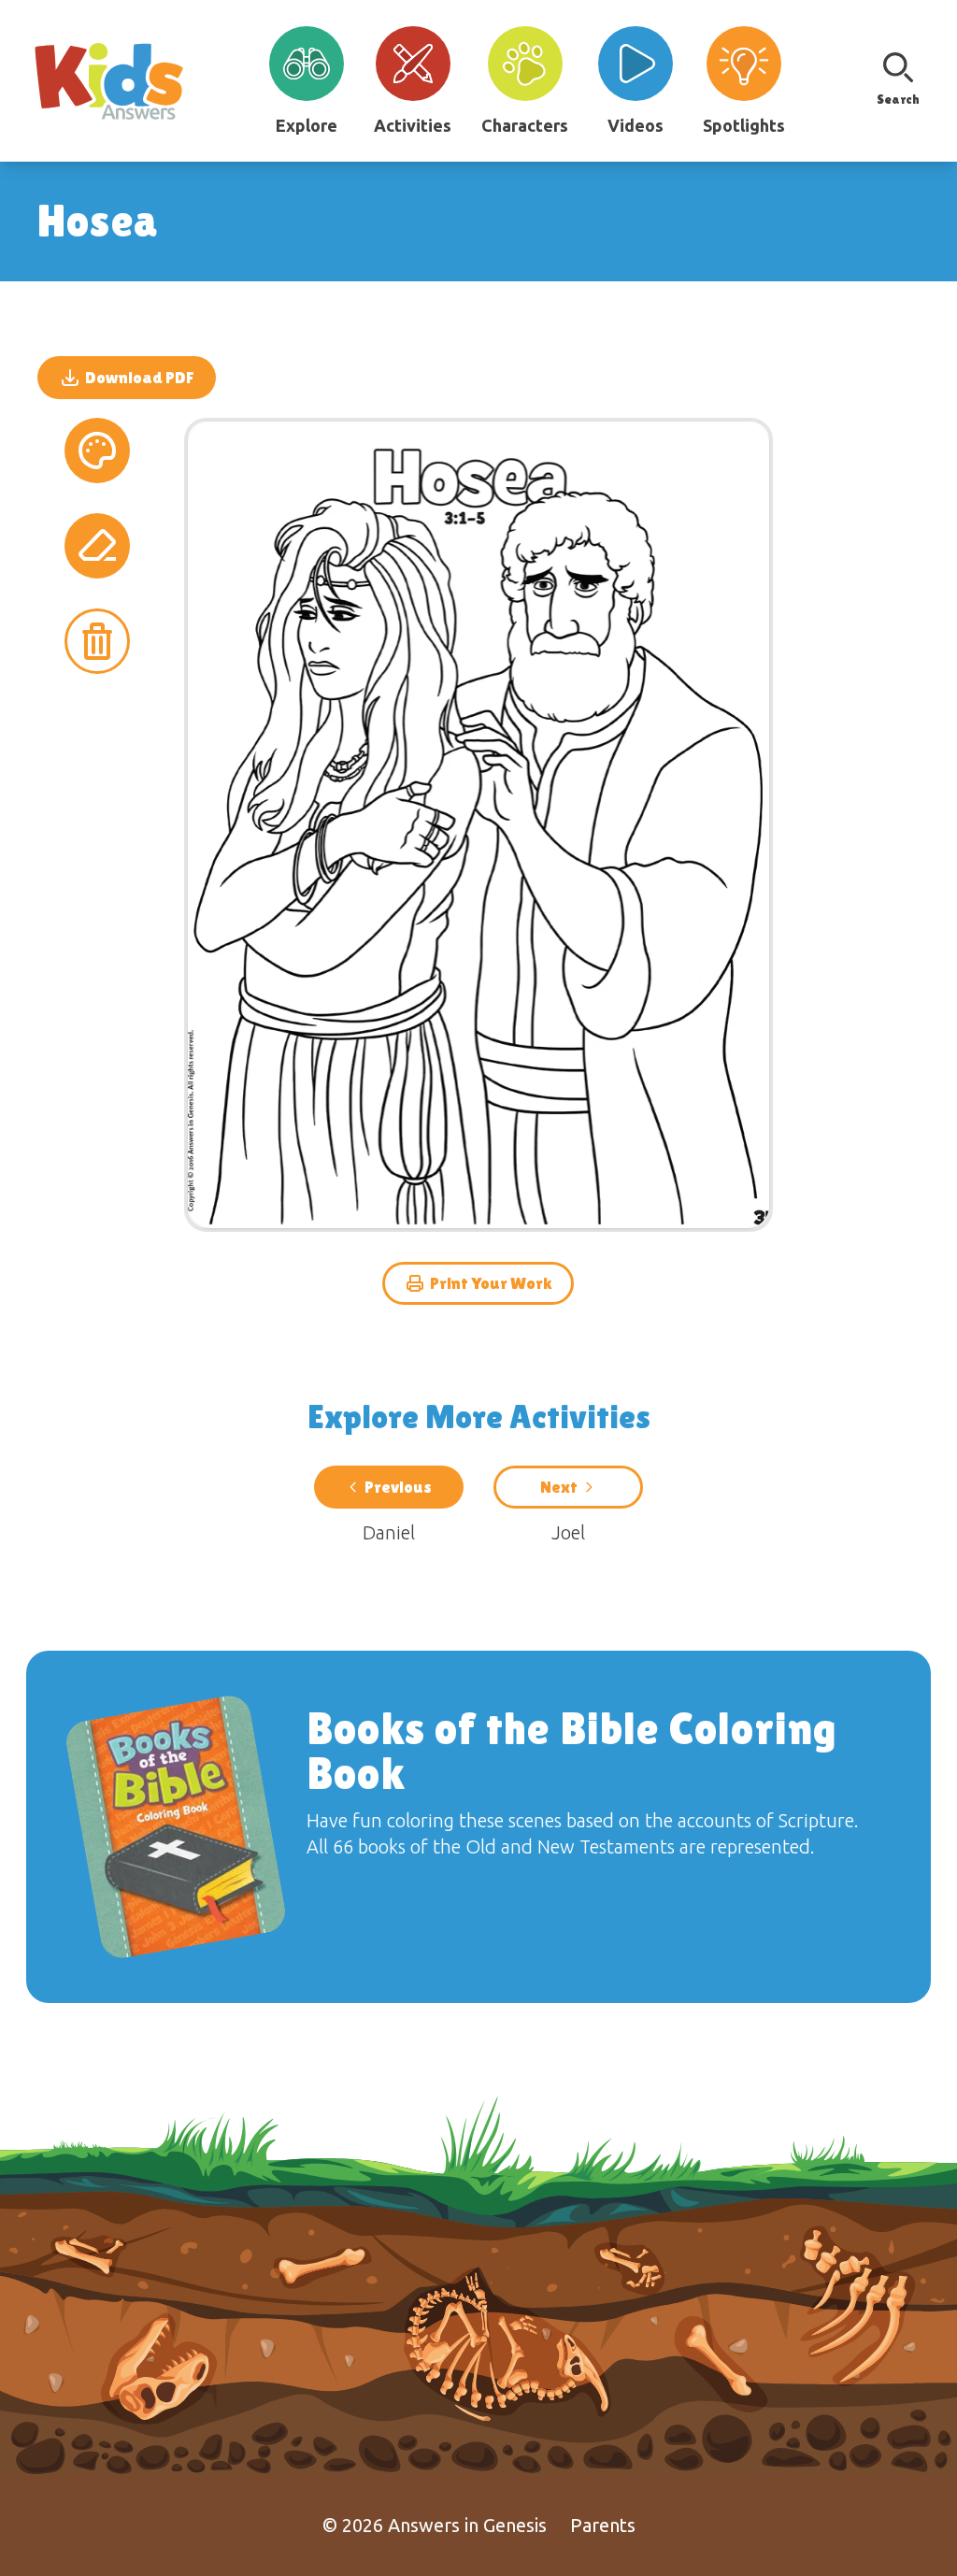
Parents (603, 2525)
